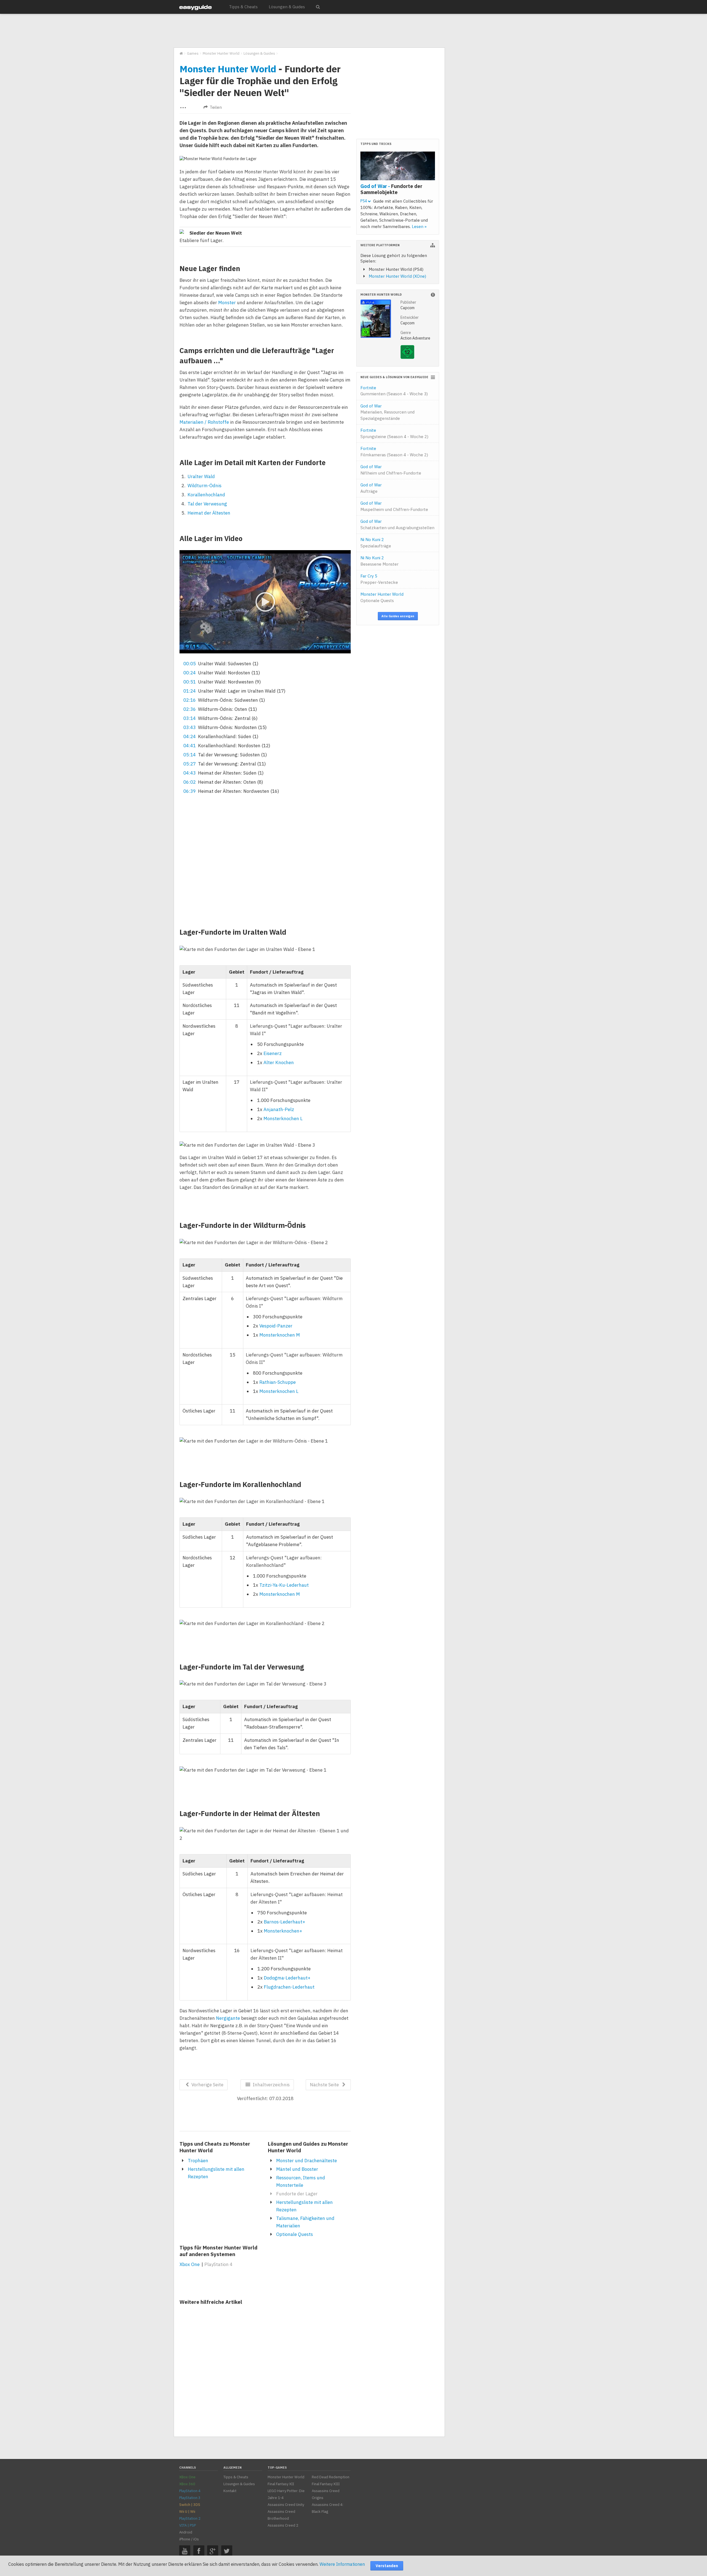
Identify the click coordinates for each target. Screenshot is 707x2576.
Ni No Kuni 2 (376, 543)
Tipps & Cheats (243, 7)
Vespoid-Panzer (276, 1326)
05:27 (190, 764)
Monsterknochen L (283, 1119)
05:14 (190, 755)
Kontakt (230, 2491)
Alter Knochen (279, 1062)
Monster (227, 303)
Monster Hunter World (228, 69)
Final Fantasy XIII (326, 2484)
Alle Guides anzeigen (398, 616)
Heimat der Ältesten (209, 513)
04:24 (190, 736)
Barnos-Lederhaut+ (284, 1922)
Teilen (215, 107)
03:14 (190, 718)
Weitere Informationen (342, 2564)
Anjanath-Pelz (279, 1109)
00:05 (190, 664)
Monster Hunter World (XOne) (397, 276)
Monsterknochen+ (283, 1931)
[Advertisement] (309, 31)
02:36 (190, 709)
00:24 (190, 673)
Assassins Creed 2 (283, 2525)
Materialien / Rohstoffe (204, 422)
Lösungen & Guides (287, 7)
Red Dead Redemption (331, 2477)
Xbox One (190, 2264)
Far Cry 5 (379, 579)
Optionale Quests (295, 2234)
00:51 (190, 682)
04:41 (190, 746)
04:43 (190, 773)
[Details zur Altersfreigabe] (407, 357)
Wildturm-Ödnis (205, 486)
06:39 (190, 791)
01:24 (190, 691)
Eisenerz (273, 1053)
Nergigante (228, 2018)
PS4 (364, 201)
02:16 (190, 700)
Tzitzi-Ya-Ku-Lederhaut (284, 1585)
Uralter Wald (201, 476)
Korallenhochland (206, 495)
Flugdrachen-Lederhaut (289, 1987)
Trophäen (198, 2161)
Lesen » (419, 226)
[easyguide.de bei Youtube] (185, 2551)
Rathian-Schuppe (278, 1382)
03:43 (190, 727)
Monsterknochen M (280, 1335)
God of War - (391, 189)
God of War (387, 412)
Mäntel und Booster (297, 2169)
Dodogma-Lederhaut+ (287, 1978)
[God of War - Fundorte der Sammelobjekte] (398, 167)
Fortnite (394, 391)
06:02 (190, 782)
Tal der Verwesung (207, 504)
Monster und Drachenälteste (307, 2161)
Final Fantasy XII (281, 2484)
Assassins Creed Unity (286, 2505)
